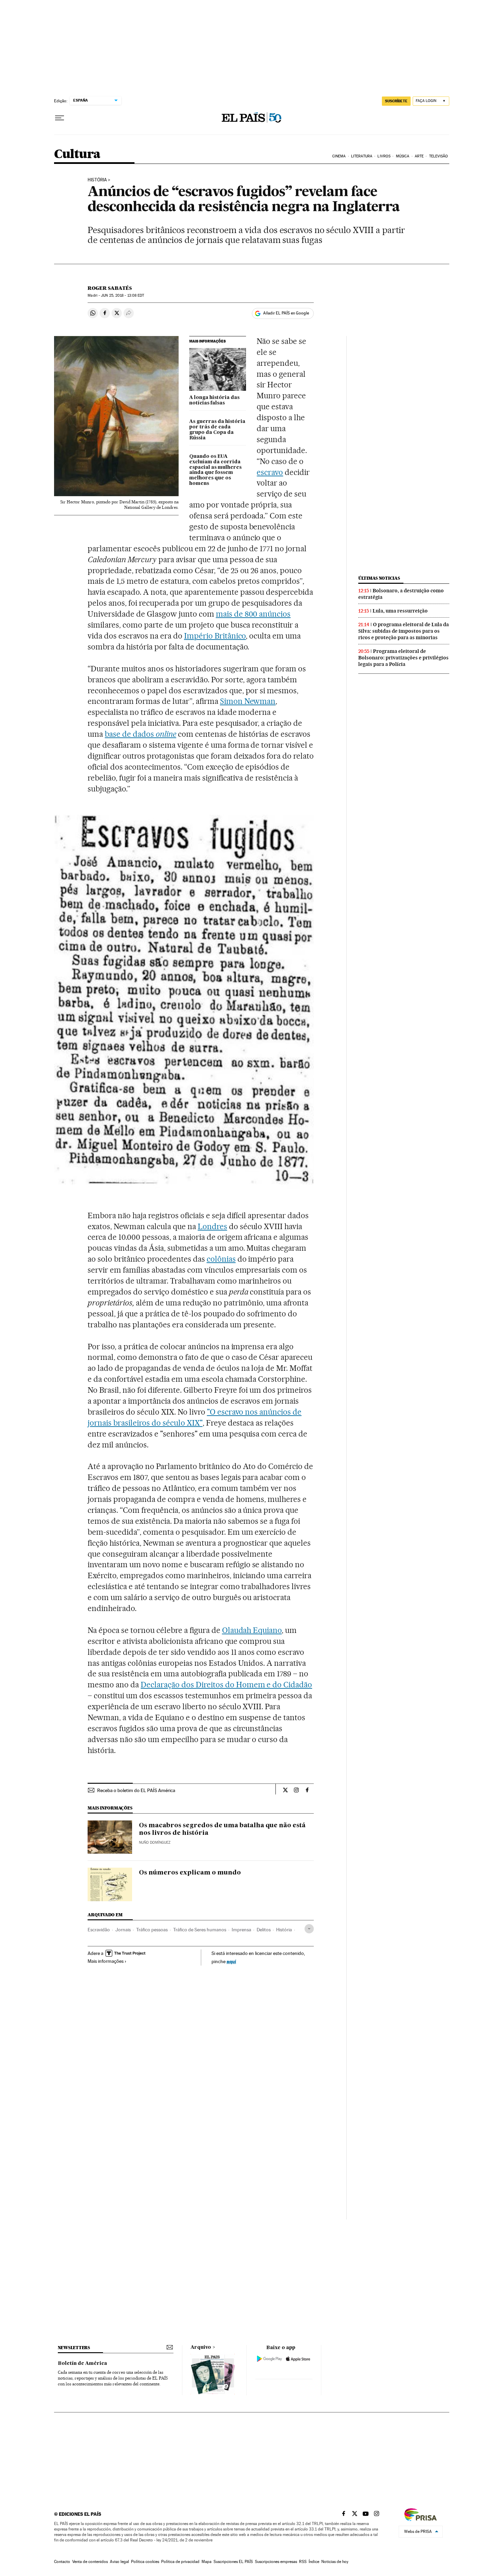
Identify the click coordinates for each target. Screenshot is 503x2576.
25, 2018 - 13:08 (122, 295)
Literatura (362, 156)
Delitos (264, 1930)
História (97, 180)
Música (403, 156)
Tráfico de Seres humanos (200, 1930)
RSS (303, 2562)
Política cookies (145, 2562)
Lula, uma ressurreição (400, 611)
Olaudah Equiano (252, 1630)
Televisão (439, 156)
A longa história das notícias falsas (214, 400)
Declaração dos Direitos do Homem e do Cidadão (226, 1685)
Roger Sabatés (110, 288)
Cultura (77, 154)
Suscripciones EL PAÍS (233, 2562)
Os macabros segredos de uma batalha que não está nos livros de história (222, 1829)
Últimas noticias (379, 578)
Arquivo (201, 2347)
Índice (314, 2562)
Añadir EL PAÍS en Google (286, 313)
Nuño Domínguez (155, 1843)
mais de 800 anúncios (253, 614)
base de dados (140, 734)
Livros (384, 156)
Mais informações (106, 1961)
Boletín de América (82, 2364)
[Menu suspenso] (60, 118)
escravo (270, 472)
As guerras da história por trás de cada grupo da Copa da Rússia (217, 430)
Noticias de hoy (335, 2562)
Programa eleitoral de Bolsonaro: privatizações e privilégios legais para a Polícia (403, 658)
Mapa (207, 2562)
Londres (212, 1226)
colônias (221, 1259)
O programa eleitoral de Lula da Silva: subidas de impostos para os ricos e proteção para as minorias (404, 631)
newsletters (74, 2348)
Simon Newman (248, 701)
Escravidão (99, 1930)
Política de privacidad (180, 2562)
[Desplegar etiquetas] (309, 1929)
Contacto (62, 2562)
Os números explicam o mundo (190, 1873)
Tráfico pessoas (152, 1930)
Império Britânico (215, 636)
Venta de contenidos (90, 2562)
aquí (231, 1961)
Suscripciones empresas (276, 2562)
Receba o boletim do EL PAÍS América (136, 1790)
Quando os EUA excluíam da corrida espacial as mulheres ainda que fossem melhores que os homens (215, 470)
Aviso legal (119, 2562)
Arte (419, 156)
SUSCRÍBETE (396, 101)
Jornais (123, 1930)
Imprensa (241, 1930)
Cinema (339, 156)
